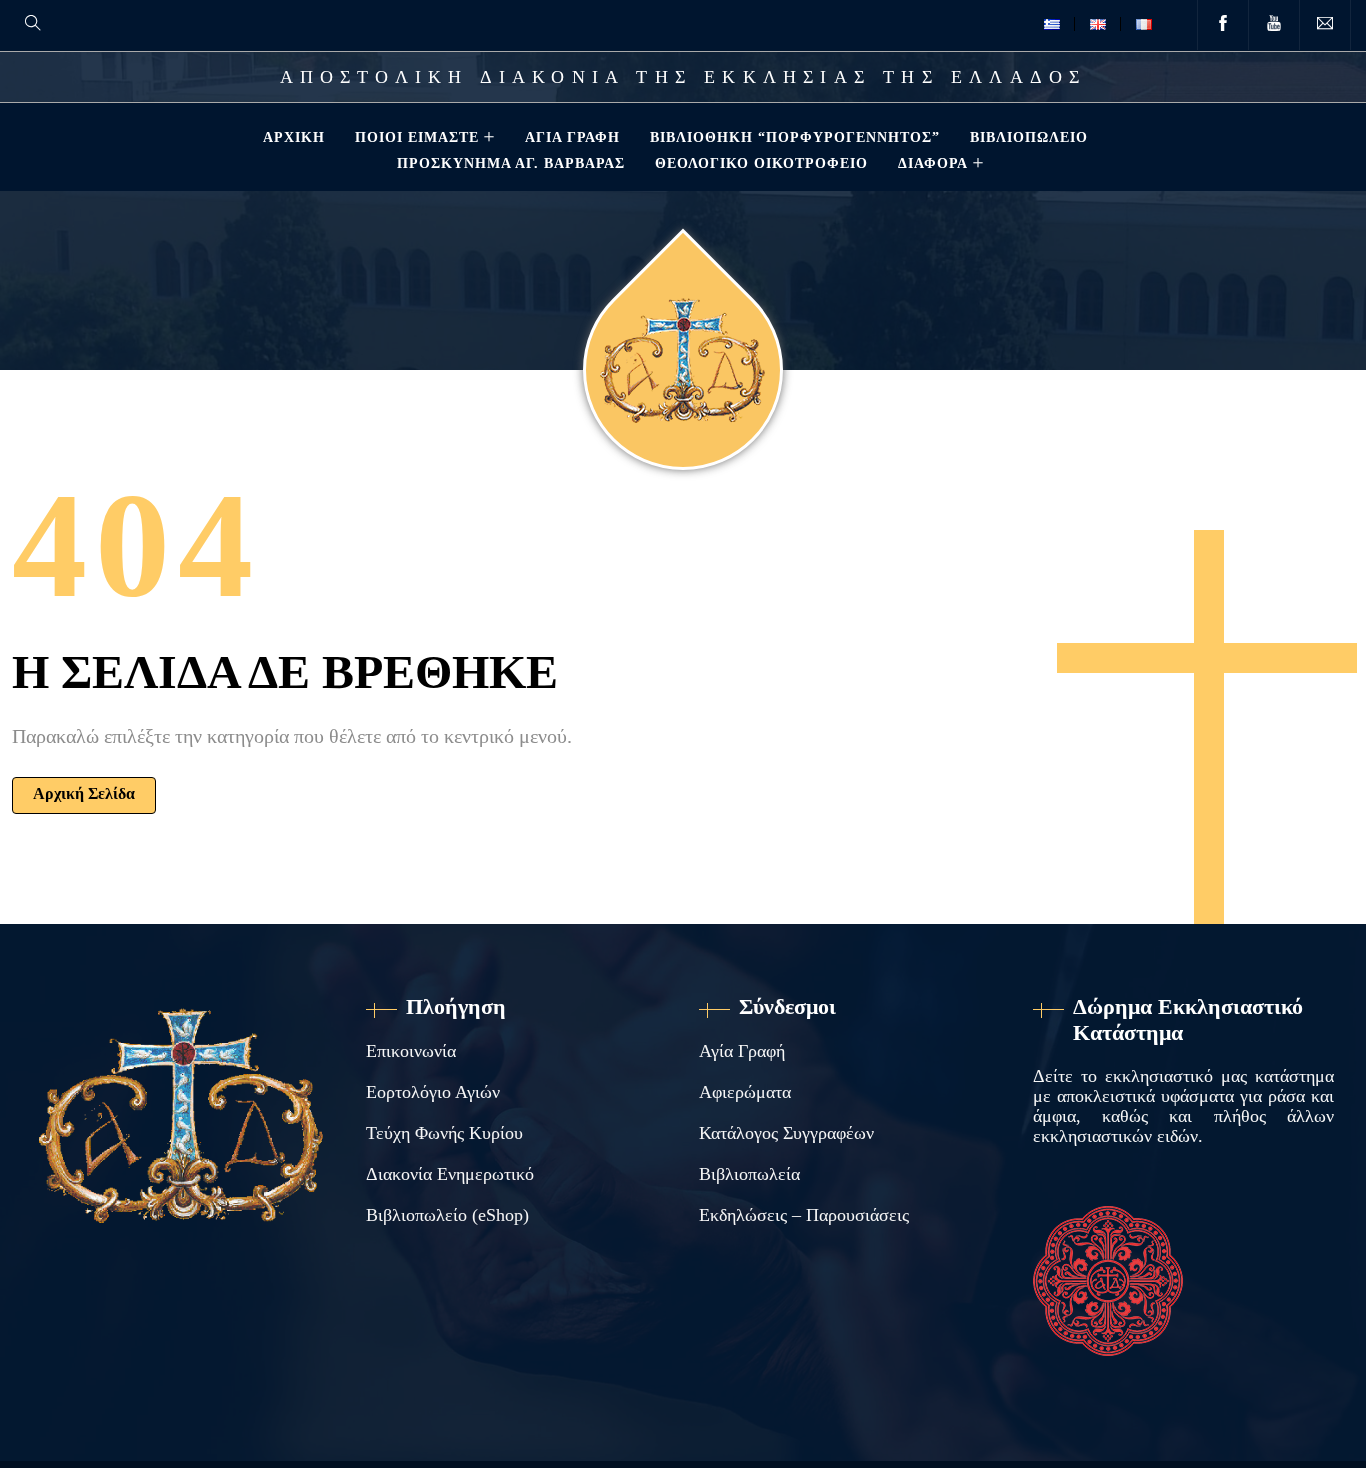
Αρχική (294, 137)
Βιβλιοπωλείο (1029, 137)
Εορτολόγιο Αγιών (433, 1092)
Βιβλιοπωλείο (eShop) (447, 1215)
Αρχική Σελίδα (84, 793)
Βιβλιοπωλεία (749, 1174)
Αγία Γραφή (572, 137)
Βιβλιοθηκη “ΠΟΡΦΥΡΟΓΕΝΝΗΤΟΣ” (795, 137)
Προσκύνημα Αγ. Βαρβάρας (511, 163)
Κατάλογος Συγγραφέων (786, 1133)
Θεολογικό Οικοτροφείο (761, 163)
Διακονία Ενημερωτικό (450, 1174)
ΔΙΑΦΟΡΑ (933, 163)
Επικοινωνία (411, 1051)
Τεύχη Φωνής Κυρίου (444, 1133)
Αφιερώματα (745, 1092)
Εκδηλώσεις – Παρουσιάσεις (804, 1215)
